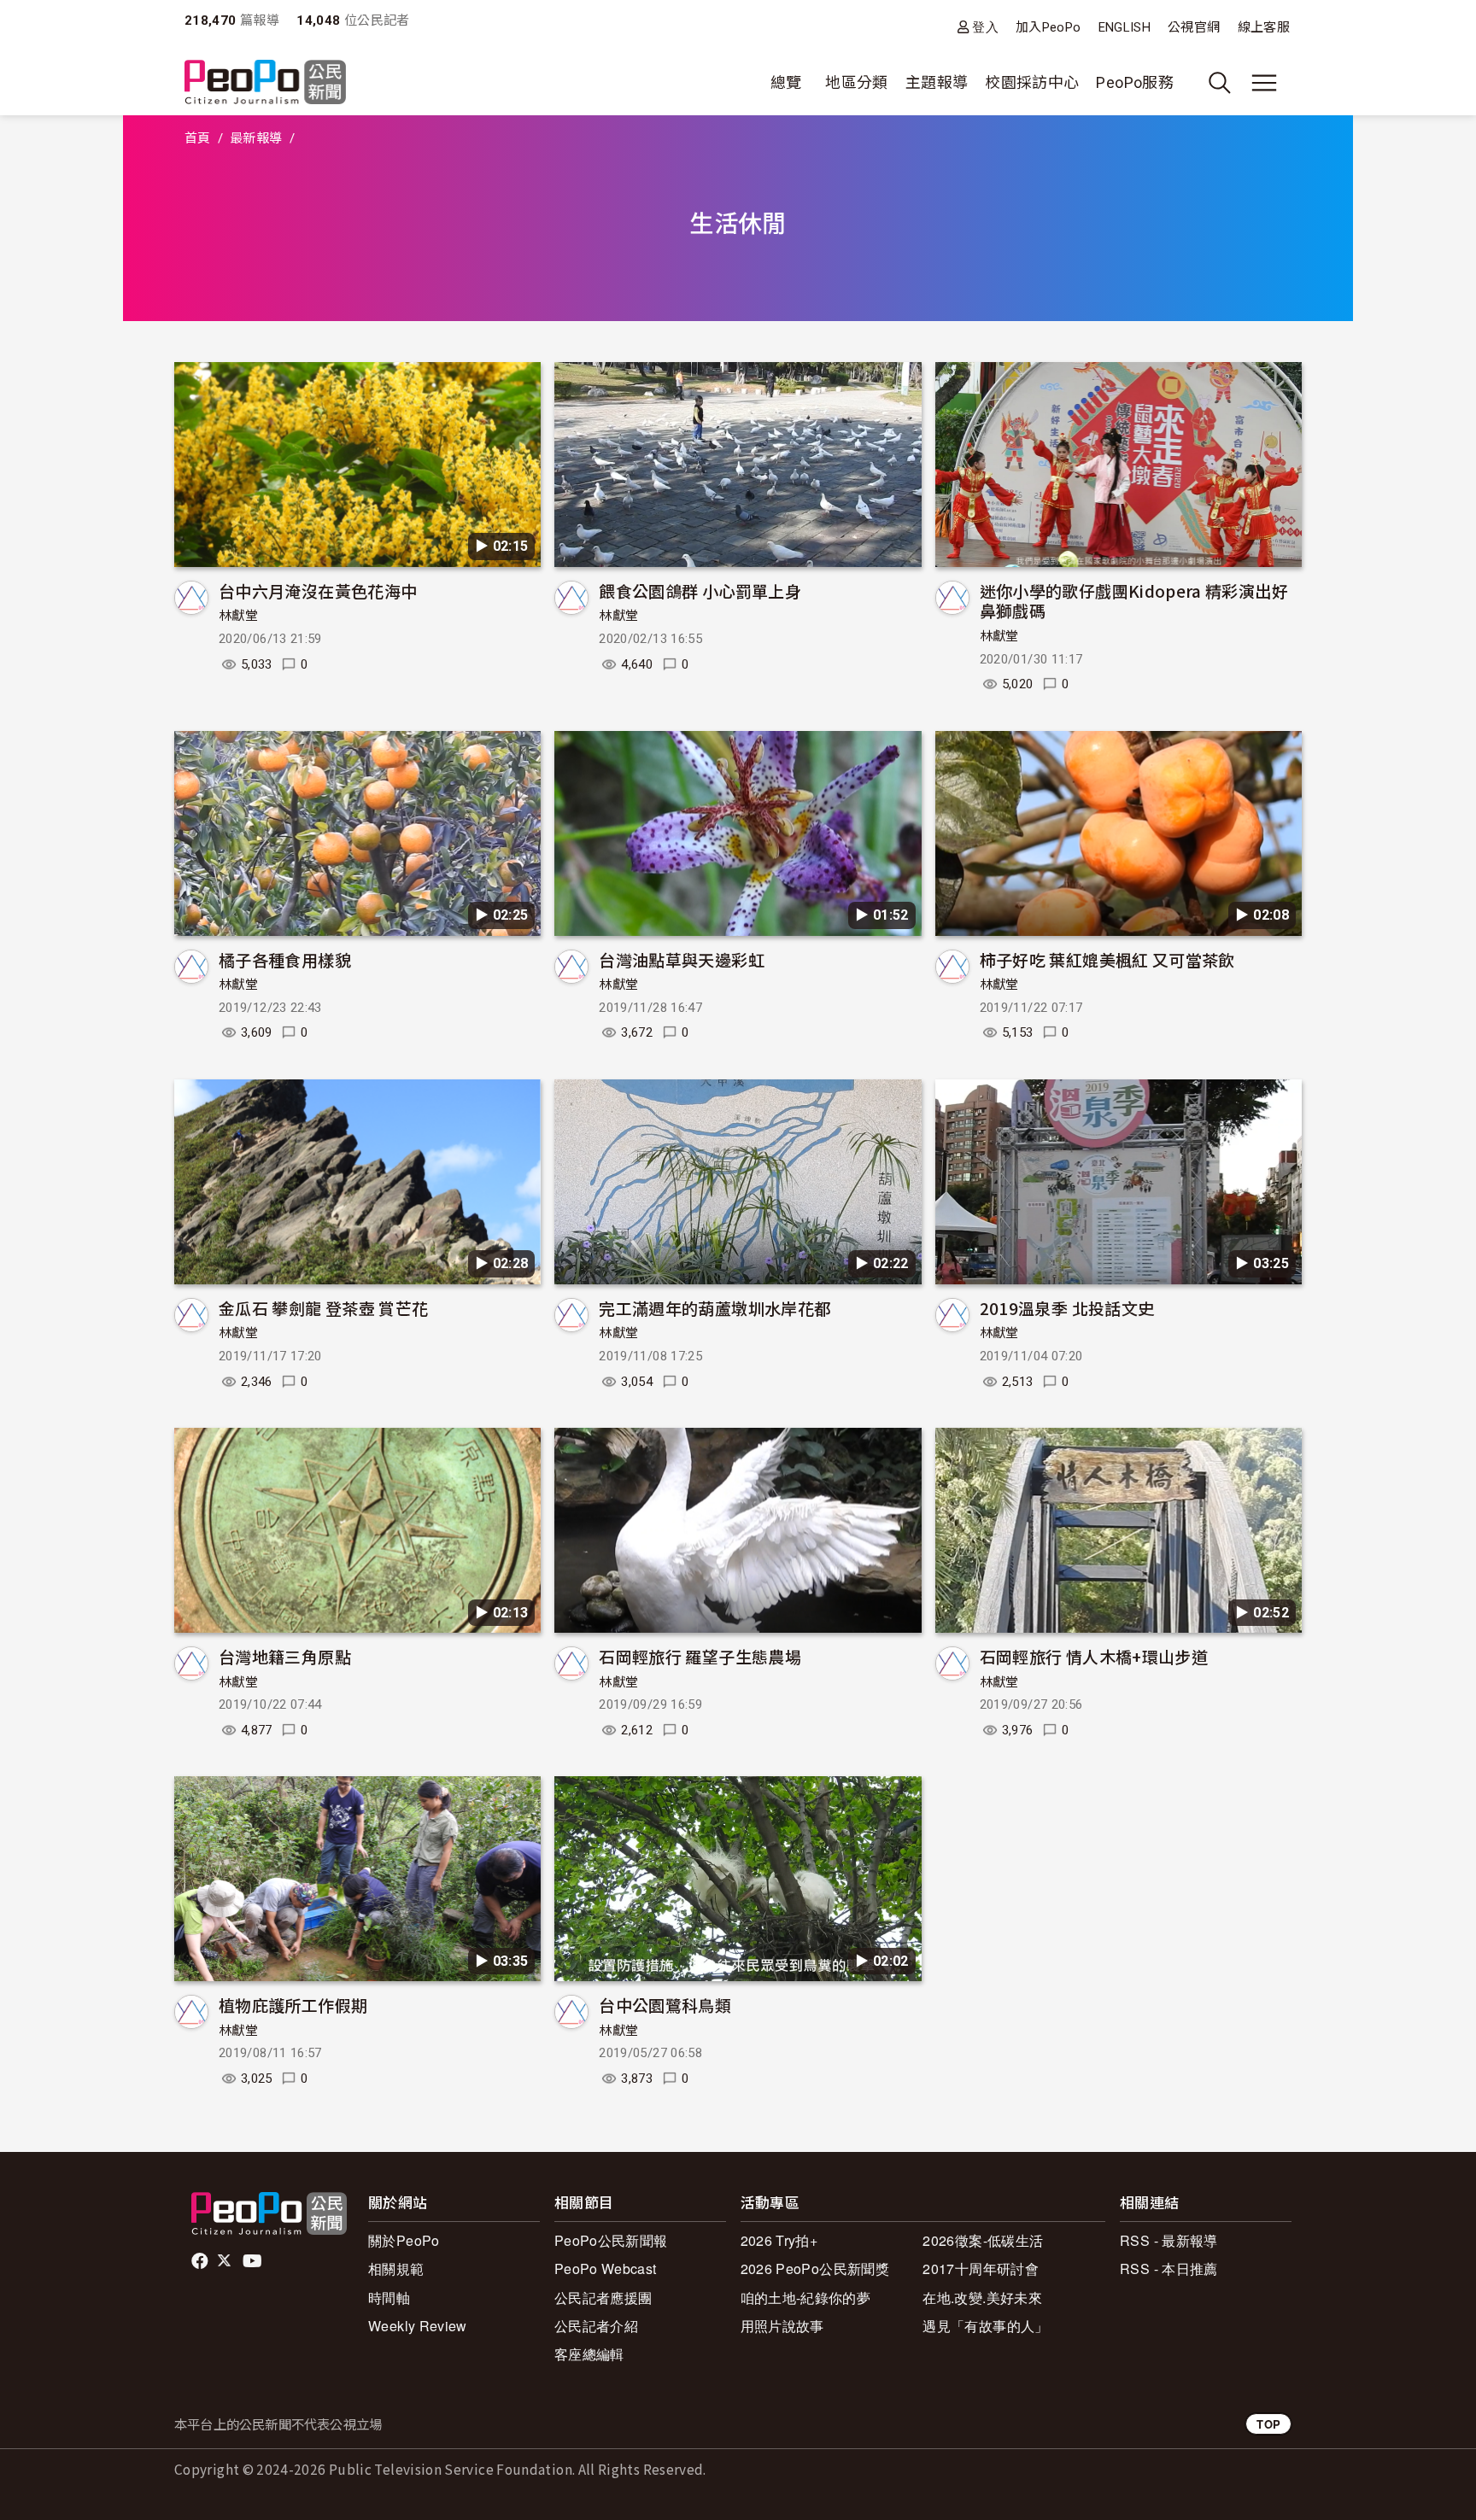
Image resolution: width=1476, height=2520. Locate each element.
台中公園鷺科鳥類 (665, 2005)
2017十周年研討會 (981, 2269)
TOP (1268, 2424)
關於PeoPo (404, 2240)
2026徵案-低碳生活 (983, 2240)
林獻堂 (238, 616)
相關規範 (396, 2269)
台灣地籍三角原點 (285, 1656)
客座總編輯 (589, 2354)
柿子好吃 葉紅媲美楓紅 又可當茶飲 (1107, 959)
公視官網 (1194, 27)
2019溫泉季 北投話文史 (1067, 1308)
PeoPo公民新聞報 (611, 2240)
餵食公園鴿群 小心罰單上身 (700, 591)
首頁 (198, 138)
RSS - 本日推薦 (1169, 2269)
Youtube (254, 2261)
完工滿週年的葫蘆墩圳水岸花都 (715, 1308)
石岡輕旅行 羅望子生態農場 (700, 1656)
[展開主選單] (1264, 83)
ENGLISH (1125, 27)
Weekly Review (418, 2326)
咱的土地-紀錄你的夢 (806, 2298)
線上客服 (1264, 27)
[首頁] (265, 83)
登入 (985, 27)
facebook (201, 2261)
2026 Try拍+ (779, 2240)
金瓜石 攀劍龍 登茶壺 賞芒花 (323, 1308)
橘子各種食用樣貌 (285, 959)
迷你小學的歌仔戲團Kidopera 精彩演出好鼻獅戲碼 (1134, 601)
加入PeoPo (1048, 27)
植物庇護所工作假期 (293, 2005)
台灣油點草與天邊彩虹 (682, 959)
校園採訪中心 (1032, 82)
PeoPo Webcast (606, 2269)
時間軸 (389, 2298)
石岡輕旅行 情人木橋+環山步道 (1094, 1656)
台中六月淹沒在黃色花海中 (318, 591)
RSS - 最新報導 (1169, 2240)
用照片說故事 (782, 2326)
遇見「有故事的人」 (985, 2326)
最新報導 (256, 138)
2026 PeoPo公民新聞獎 (815, 2269)
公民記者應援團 (603, 2298)
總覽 (786, 82)
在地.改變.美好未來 (982, 2298)
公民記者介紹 (596, 2326)
